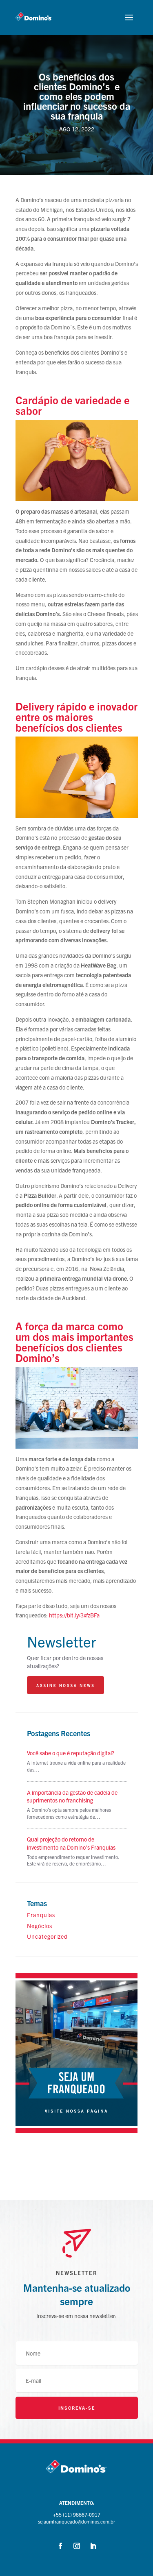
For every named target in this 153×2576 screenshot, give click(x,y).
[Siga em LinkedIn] (93, 2546)
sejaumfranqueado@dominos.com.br (76, 2521)
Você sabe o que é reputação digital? (71, 1753)
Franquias (41, 1915)
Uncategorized (47, 1936)
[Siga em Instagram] (77, 2546)
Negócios (40, 1926)
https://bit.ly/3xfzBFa (74, 1615)
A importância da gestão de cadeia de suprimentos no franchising (72, 1796)
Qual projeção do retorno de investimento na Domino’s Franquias (71, 1843)
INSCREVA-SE (77, 2408)
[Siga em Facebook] (60, 2546)
